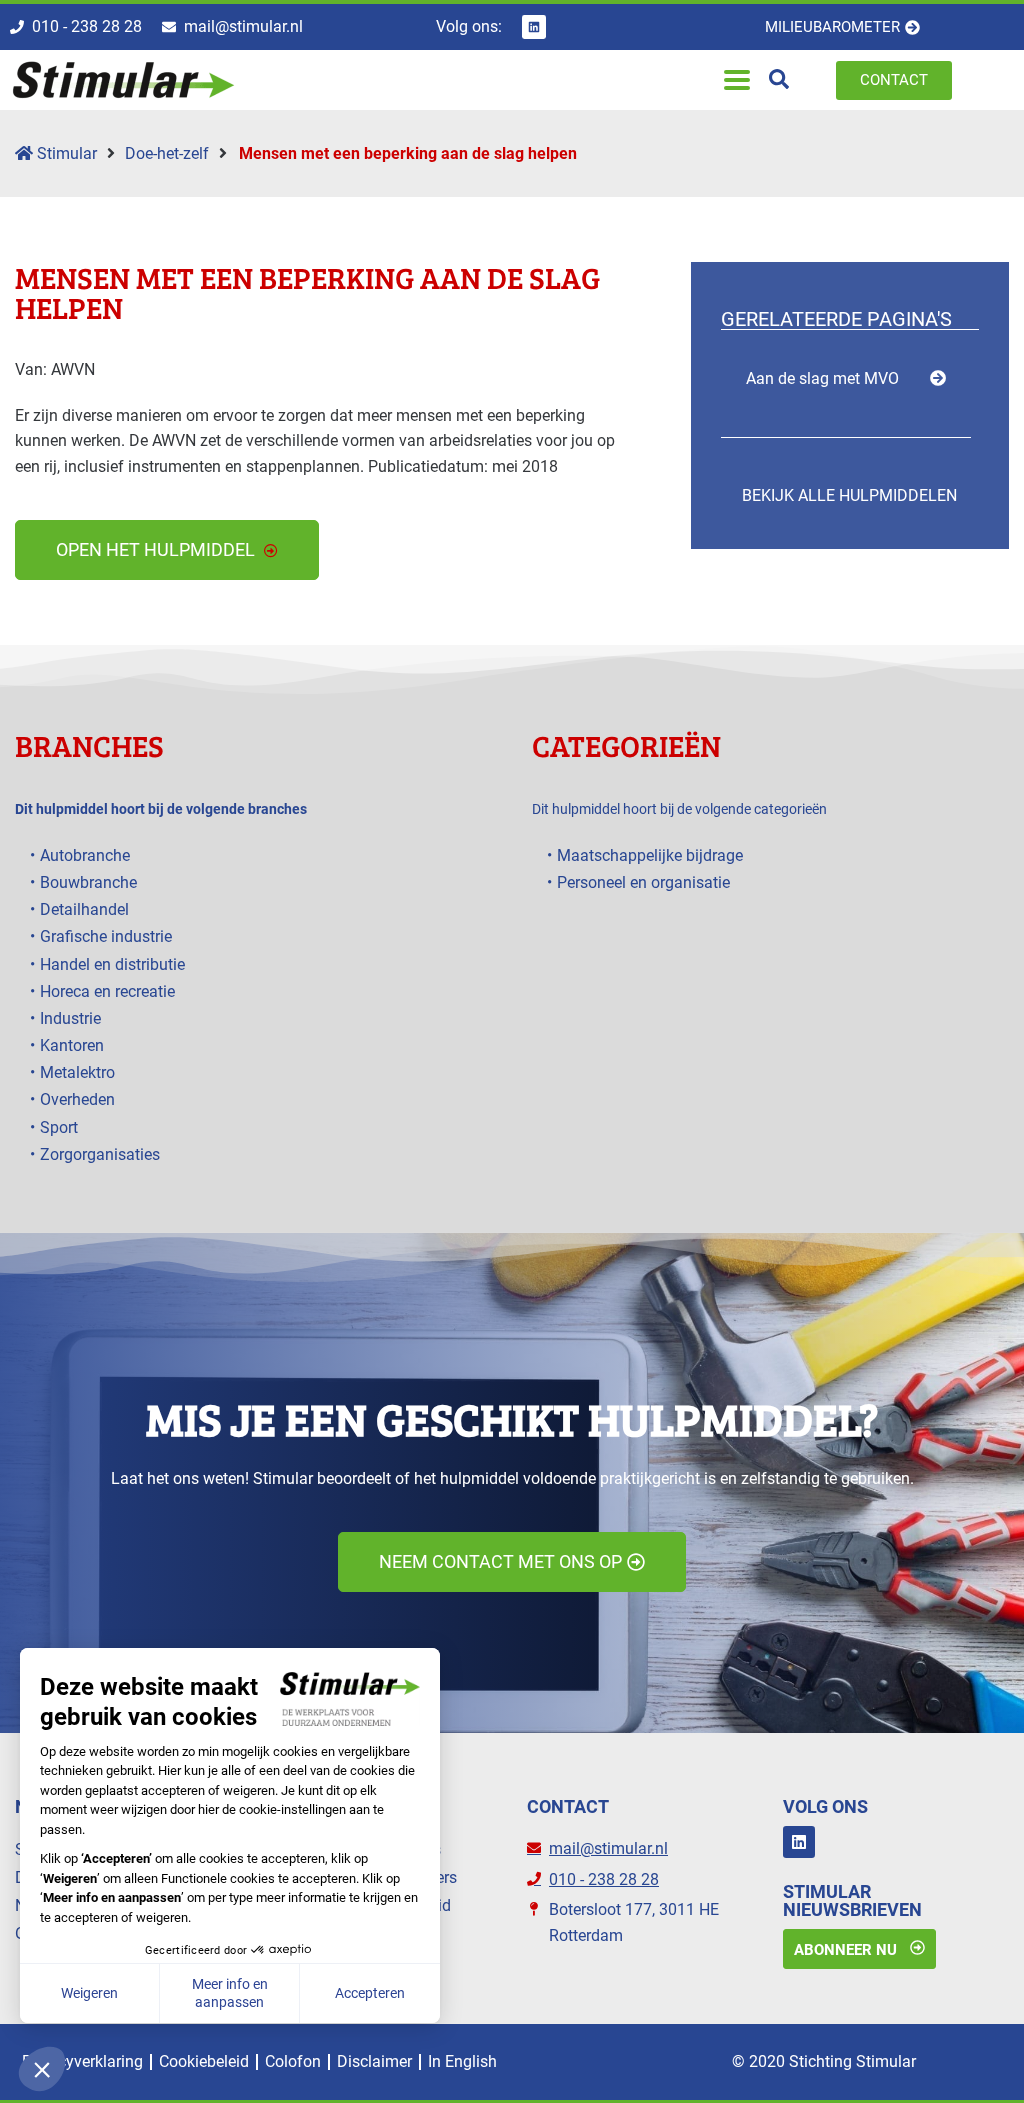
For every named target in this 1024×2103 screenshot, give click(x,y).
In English (462, 2061)
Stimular (65, 153)
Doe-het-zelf (167, 153)
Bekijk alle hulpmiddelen (849, 495)
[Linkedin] (534, 27)
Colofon (293, 2061)
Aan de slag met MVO (822, 378)
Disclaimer (374, 2061)
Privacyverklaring (82, 2061)
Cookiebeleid (204, 2061)
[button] (736, 80)
